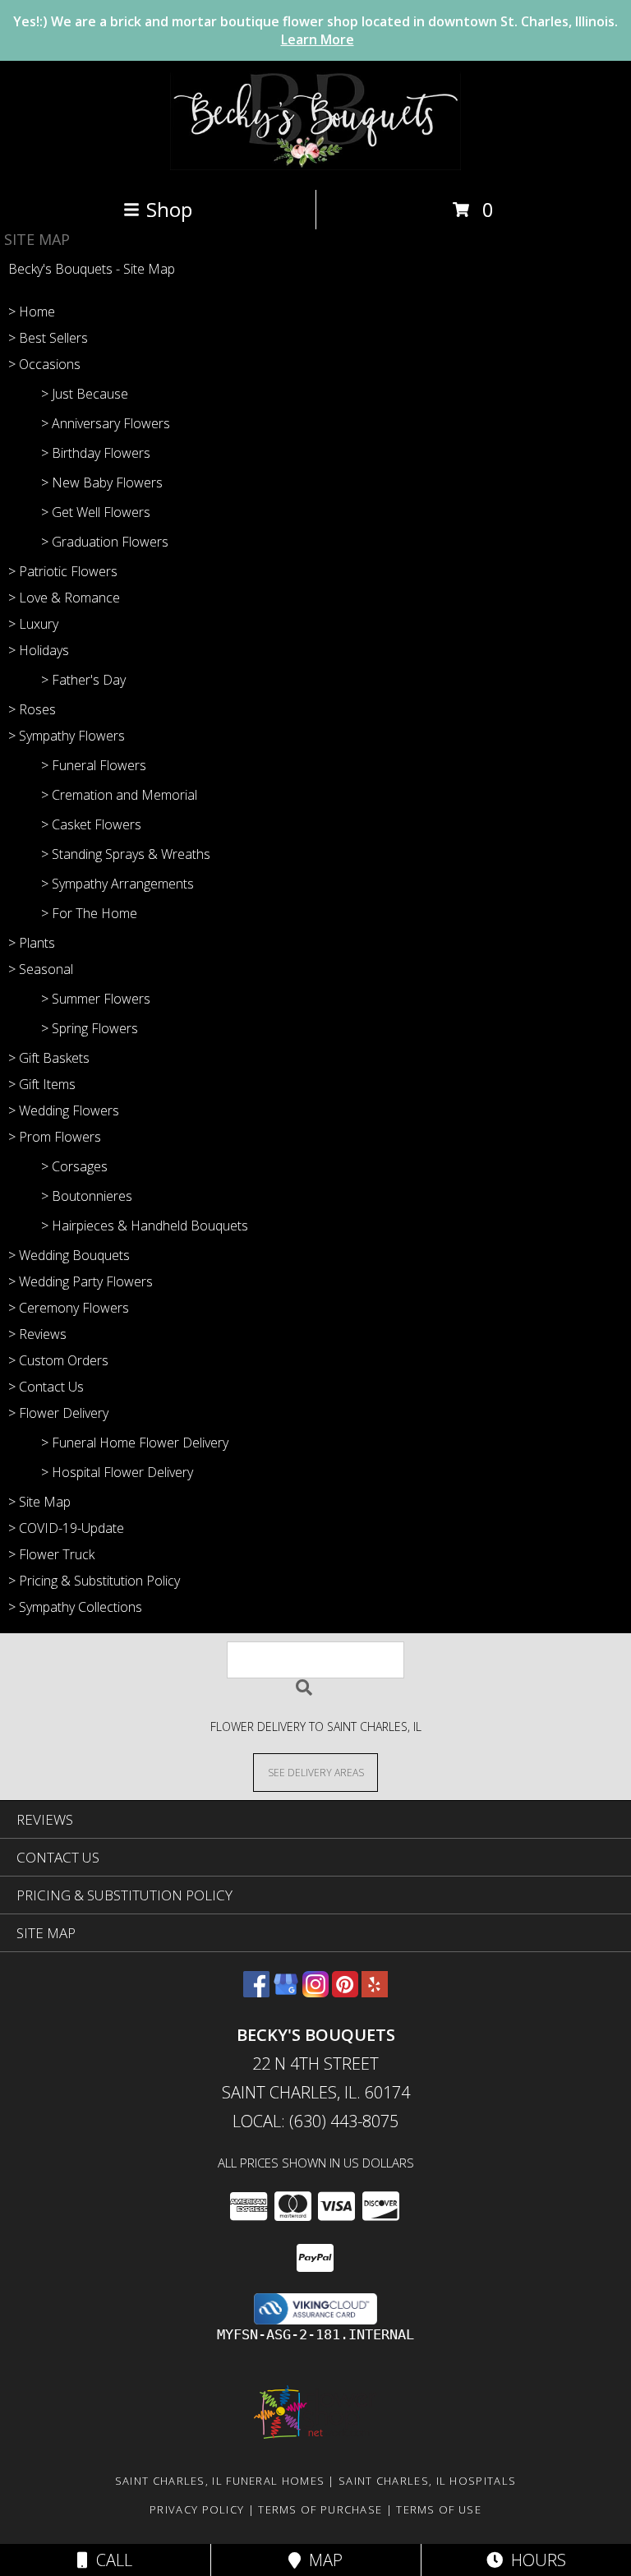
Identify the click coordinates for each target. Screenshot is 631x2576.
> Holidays (39, 650)
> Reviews (37, 1334)
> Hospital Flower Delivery (117, 1472)
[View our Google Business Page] (286, 1992)
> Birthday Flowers (96, 453)
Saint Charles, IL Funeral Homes (220, 2481)
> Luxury (33, 624)
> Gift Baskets (49, 1058)
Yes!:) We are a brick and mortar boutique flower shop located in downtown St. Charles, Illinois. (315, 30)
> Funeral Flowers (94, 765)
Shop (169, 209)
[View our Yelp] (375, 1992)
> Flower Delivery (58, 1413)
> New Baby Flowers (102, 482)
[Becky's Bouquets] (316, 166)
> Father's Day (83, 680)
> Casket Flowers (91, 824)
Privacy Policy (197, 2509)
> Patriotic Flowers (63, 571)
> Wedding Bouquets (69, 1255)
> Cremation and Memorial (119, 795)
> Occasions (44, 364)
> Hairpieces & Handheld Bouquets (145, 1226)
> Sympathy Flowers (67, 736)
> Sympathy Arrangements (117, 884)
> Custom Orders (58, 1360)
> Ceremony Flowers (69, 1308)
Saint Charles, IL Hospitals (427, 2481)
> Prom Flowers (55, 1137)
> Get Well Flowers (96, 512)
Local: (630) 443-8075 (315, 2121)
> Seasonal (41, 969)
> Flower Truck (51, 1554)
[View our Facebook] (256, 1992)
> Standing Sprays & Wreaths (126, 854)
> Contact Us (46, 1387)
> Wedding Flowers (64, 1110)
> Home (32, 312)
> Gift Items (42, 1084)
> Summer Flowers (96, 999)
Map (322, 2560)
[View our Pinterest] (345, 1992)
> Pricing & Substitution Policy (94, 1581)
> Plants (32, 943)
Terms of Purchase (320, 2509)
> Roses (32, 709)
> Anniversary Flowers (106, 423)
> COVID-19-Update (66, 1528)
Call (110, 2560)
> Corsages (74, 1166)
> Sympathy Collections (75, 1607)
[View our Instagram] (315, 1992)
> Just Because (85, 394)
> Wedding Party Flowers (81, 1281)
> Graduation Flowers (105, 542)
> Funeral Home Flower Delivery (135, 1443)
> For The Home (89, 913)
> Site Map (39, 1502)
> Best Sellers (48, 338)
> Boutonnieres (87, 1196)
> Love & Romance (64, 598)
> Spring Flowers (90, 1028)
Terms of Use (439, 2509)
